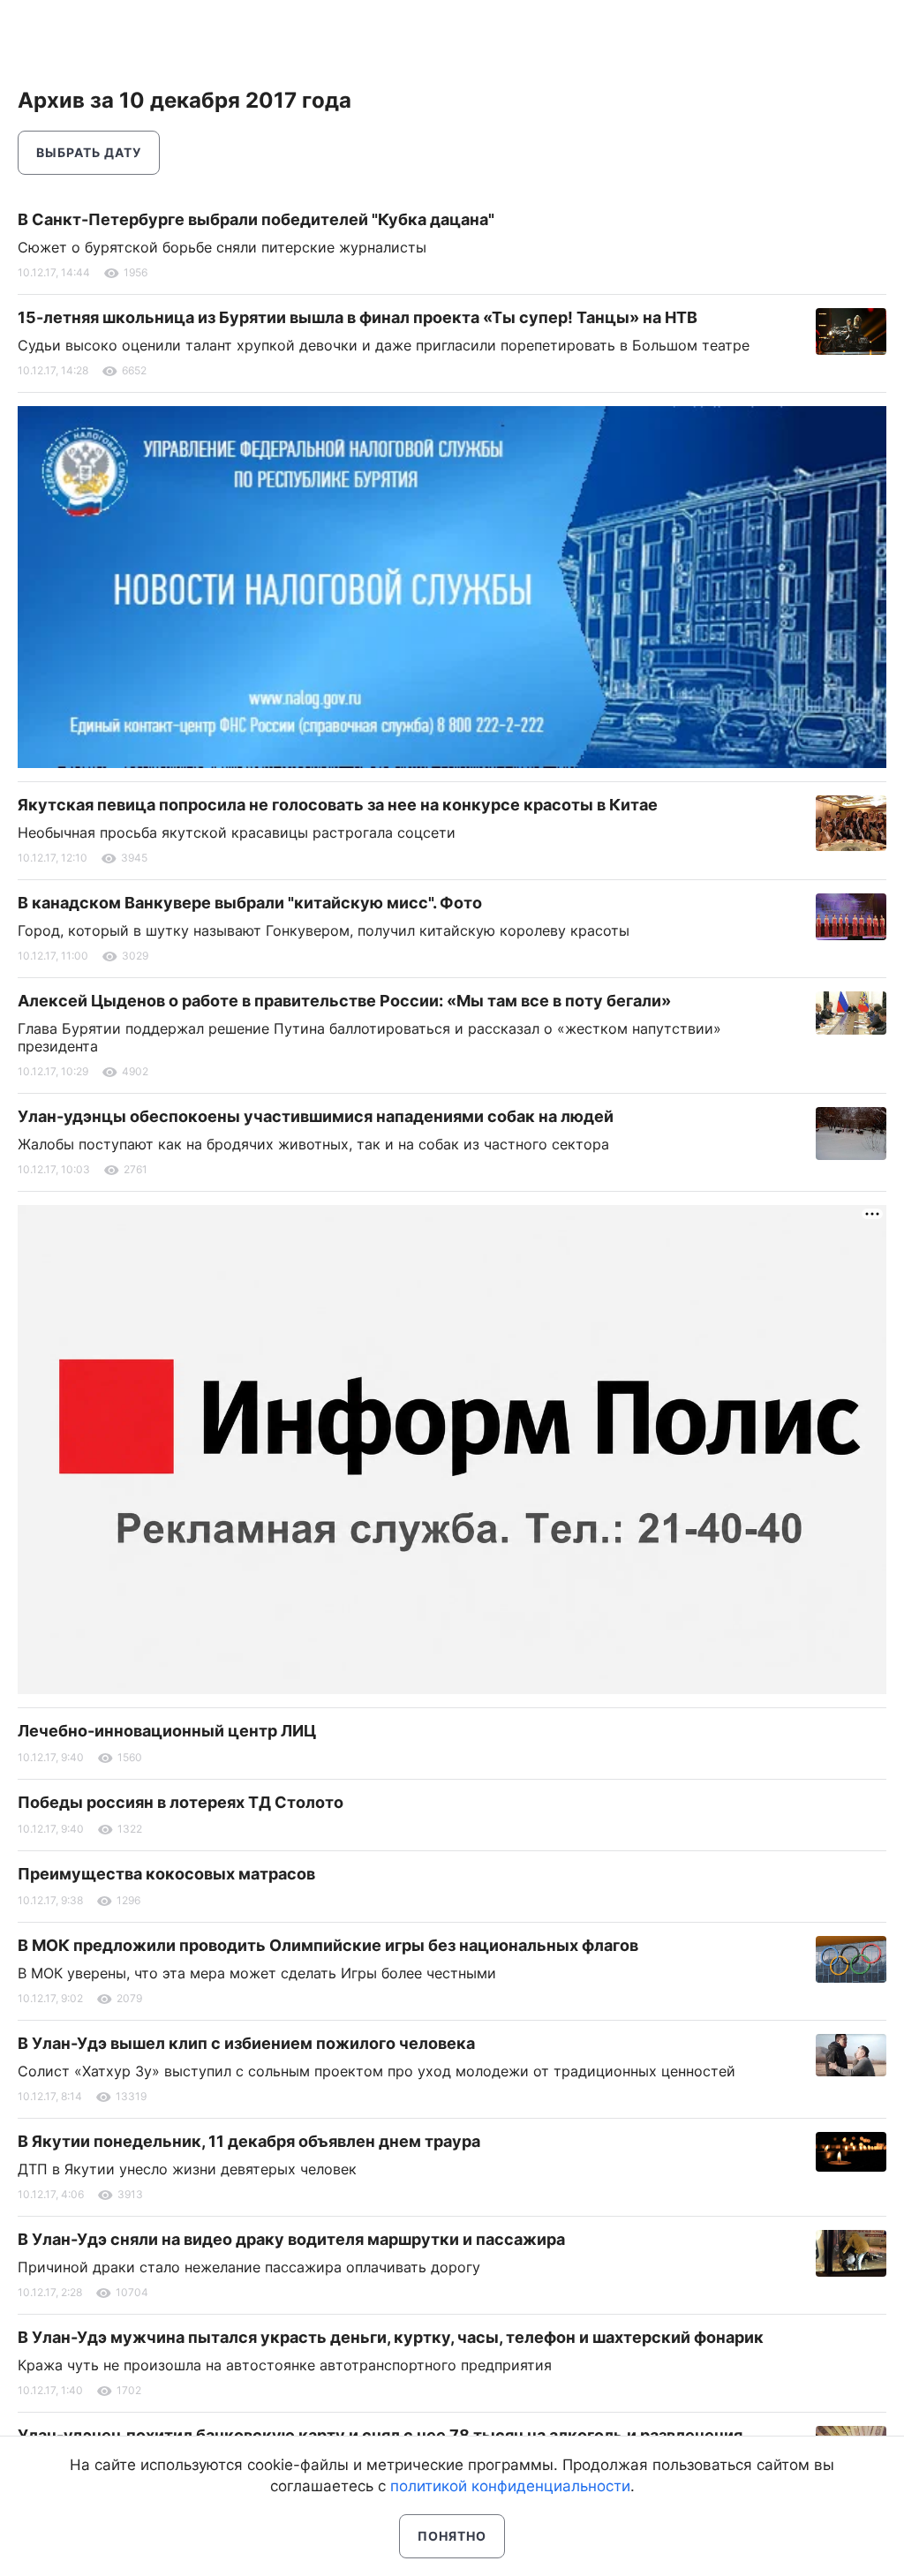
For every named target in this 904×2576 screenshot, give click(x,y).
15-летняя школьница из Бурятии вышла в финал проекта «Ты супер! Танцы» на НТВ (358, 317)
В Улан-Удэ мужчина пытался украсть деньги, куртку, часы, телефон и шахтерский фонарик (391, 2337)
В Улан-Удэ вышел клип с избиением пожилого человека (246, 2043)
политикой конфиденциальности (510, 2486)
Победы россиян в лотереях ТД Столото (181, 1802)
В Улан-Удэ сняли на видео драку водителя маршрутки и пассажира (291, 2239)
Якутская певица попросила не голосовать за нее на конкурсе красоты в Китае (338, 805)
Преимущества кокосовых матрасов (166, 1874)
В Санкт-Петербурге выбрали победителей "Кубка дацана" (256, 219)
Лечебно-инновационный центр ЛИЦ (167, 1731)
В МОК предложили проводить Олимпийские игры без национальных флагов (328, 1945)
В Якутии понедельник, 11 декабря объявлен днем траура (249, 2141)
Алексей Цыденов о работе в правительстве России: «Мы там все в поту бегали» (344, 1001)
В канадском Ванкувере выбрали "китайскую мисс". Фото (250, 903)
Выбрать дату (89, 152)
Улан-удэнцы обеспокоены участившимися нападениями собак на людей (316, 1116)
